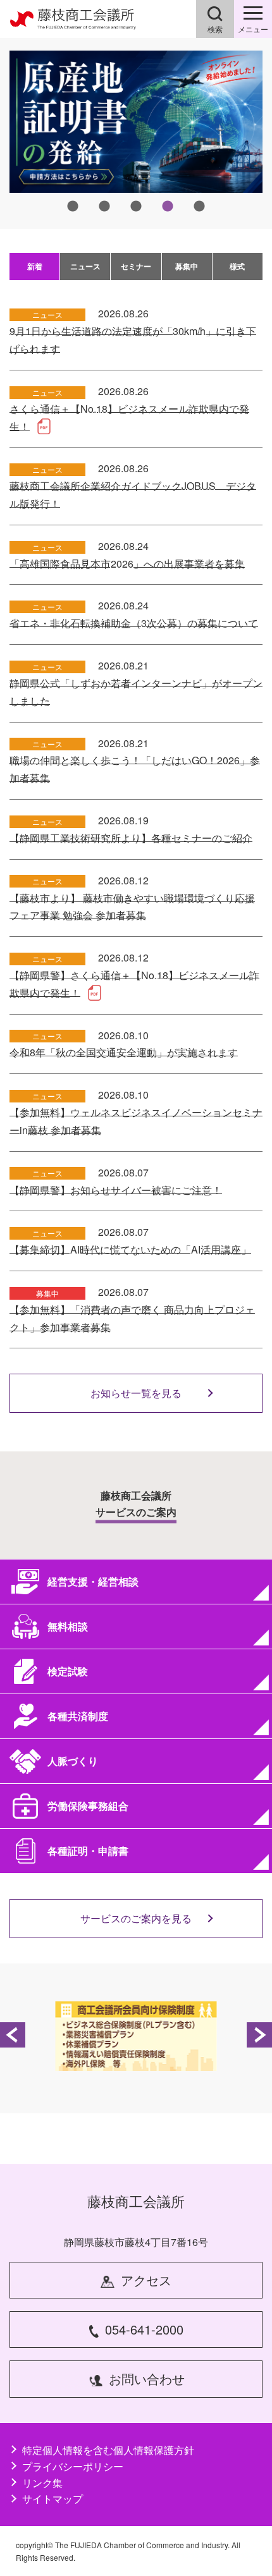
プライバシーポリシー (73, 2466)
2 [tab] (104, 207)
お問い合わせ (147, 2378)
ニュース (85, 266)
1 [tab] (73, 207)
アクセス (146, 2280)
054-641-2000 (144, 2329)
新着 (35, 266)
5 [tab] (199, 207)
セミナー (136, 266)
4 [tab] (168, 207)
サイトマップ (53, 2499)
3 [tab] (136, 207)
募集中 (187, 266)
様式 (237, 266)
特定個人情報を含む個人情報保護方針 (108, 2450)
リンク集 (42, 2483)
